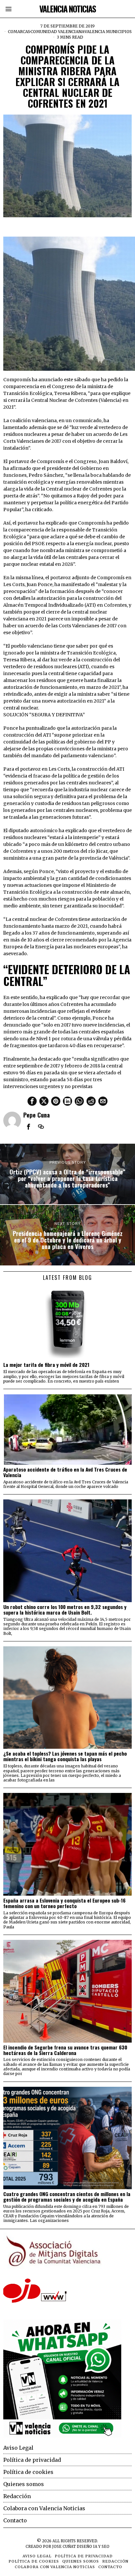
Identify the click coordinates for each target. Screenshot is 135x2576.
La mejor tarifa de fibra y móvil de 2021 (46, 1365)
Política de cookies (28, 2472)
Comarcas (19, 32)
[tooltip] (32, 1101)
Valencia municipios (108, 32)
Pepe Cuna (37, 1115)
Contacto (15, 2520)
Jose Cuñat (64, 2547)
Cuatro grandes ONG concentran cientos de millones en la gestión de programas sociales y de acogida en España (67, 2197)
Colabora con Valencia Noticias (44, 2508)
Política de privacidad (32, 2460)
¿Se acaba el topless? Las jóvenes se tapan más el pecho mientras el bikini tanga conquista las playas (65, 1756)
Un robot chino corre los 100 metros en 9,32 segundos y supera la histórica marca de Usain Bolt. (65, 1610)
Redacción (17, 2496)
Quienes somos (24, 2484)
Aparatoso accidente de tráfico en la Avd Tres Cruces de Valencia (65, 1472)
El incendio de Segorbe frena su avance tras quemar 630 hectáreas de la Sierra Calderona (65, 2050)
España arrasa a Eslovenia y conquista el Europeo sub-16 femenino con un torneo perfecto (64, 1903)
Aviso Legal (18, 2448)
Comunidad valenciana (57, 32)
